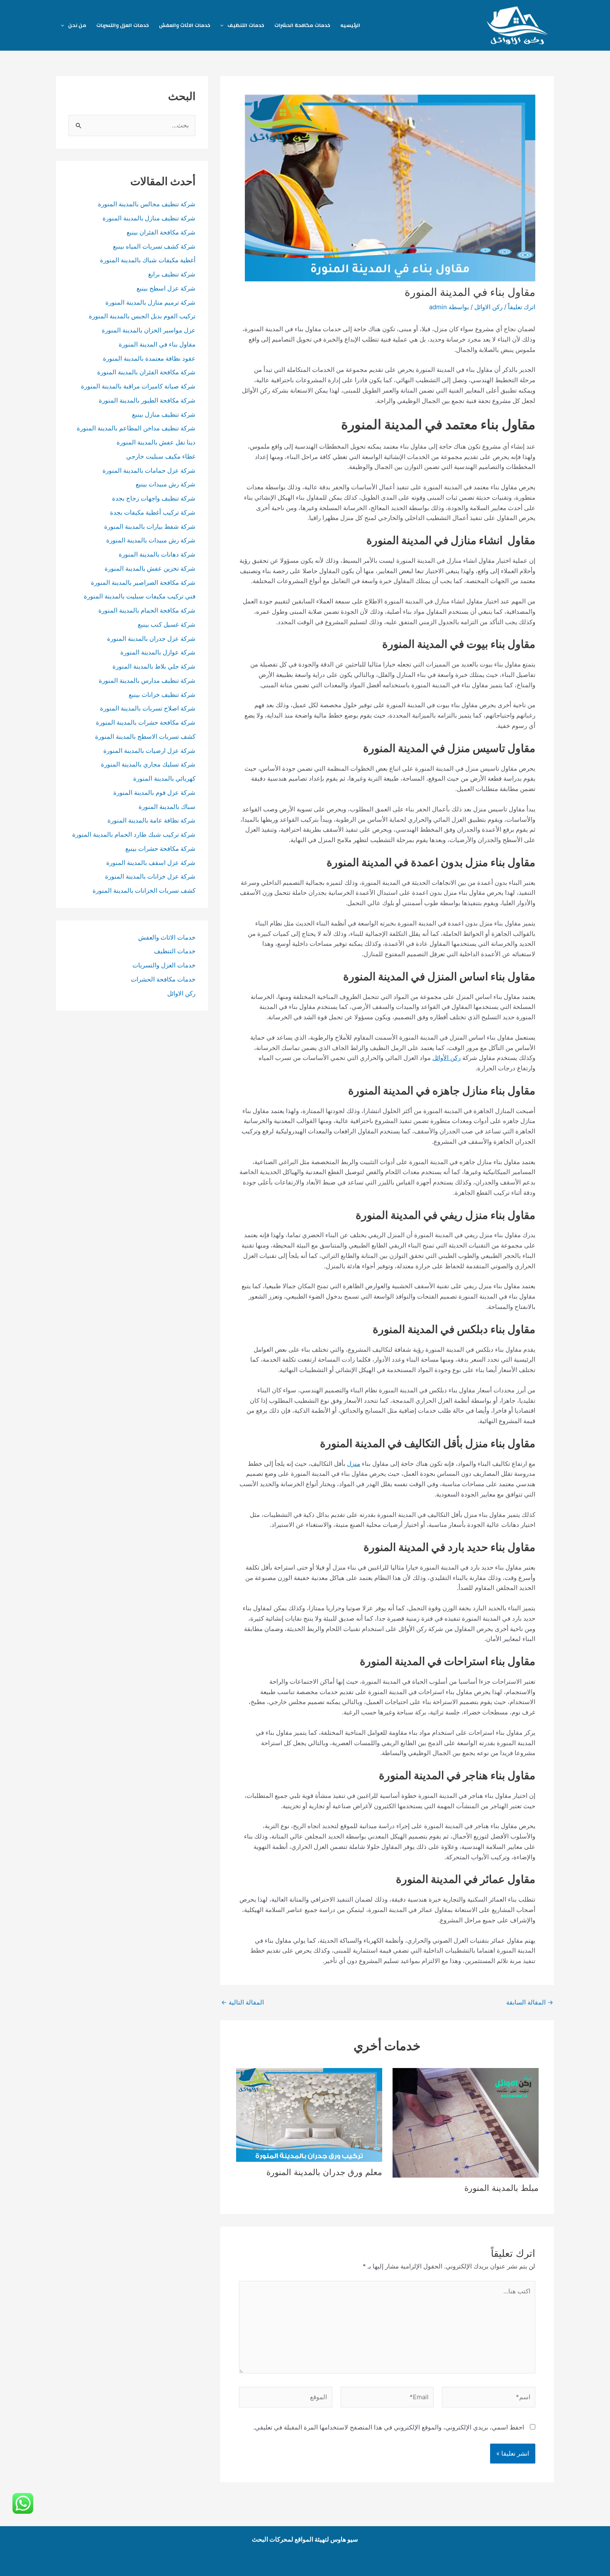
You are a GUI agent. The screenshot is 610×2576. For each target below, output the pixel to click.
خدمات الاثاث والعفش (185, 25)
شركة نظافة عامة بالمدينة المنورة (151, 820)
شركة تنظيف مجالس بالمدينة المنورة (147, 204)
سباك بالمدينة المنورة (167, 807)
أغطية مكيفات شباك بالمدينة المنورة (148, 260)
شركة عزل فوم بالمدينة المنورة (154, 792)
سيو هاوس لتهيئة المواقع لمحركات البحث (305, 2539)
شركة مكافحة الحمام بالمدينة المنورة (147, 610)
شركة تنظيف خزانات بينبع (162, 695)
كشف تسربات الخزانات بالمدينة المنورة (144, 890)
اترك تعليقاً (522, 307)
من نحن (77, 25)
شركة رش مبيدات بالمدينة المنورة (151, 540)
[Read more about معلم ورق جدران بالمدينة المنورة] (309, 2114)
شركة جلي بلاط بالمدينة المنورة (154, 666)
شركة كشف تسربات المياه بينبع (154, 246)
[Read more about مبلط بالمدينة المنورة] (466, 2122)
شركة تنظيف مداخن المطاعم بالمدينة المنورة (136, 428)
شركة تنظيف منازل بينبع (164, 414)
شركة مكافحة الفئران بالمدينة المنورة (146, 372)
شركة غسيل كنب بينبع (167, 624)
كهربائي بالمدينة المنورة (164, 778)
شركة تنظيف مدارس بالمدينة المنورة (147, 680)
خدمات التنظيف (246, 25)
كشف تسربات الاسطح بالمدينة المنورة (144, 736)
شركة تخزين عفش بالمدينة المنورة (150, 568)
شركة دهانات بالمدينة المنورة (157, 554)
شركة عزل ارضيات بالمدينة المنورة (149, 751)
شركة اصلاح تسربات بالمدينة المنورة (148, 708)
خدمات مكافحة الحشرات (302, 25)
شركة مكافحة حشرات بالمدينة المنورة (146, 722)
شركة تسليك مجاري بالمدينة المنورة (148, 764)
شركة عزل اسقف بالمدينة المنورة (151, 863)
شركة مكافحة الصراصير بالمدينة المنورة (143, 582)
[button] (224, 25)
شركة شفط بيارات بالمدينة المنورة (150, 526)
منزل (354, 1464)
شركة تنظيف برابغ (171, 274)
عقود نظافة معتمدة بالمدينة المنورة (149, 358)
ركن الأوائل (447, 1058)
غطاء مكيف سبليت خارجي (161, 456)
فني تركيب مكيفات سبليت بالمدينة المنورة (140, 596)
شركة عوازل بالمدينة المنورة (158, 652)
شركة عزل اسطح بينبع (166, 288)
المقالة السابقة (530, 2002)
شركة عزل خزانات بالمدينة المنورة (150, 876)
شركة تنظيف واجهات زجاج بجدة (154, 498)
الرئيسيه (350, 25)
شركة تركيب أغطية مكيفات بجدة (153, 512)
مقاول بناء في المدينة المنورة (157, 344)
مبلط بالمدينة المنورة (501, 2188)
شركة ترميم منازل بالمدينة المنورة (150, 302)
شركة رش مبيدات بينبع (166, 484)
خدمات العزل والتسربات (123, 25)
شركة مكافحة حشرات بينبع (160, 848)
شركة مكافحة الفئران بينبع (161, 232)
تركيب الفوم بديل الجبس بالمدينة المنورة (142, 316)
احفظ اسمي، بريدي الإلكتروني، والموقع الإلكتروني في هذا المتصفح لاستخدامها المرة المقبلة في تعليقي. (389, 2427)
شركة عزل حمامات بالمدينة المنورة (149, 470)
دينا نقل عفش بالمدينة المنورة (156, 442)
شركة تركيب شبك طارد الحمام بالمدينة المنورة (134, 834)
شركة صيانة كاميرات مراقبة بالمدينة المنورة (138, 386)
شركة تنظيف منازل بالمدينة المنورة (149, 218)
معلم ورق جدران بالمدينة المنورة (324, 2172)
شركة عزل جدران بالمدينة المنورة (151, 639)
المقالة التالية (243, 2002)
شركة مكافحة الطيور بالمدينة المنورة (147, 400)
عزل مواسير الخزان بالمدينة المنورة (149, 330)
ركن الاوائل (488, 307)
